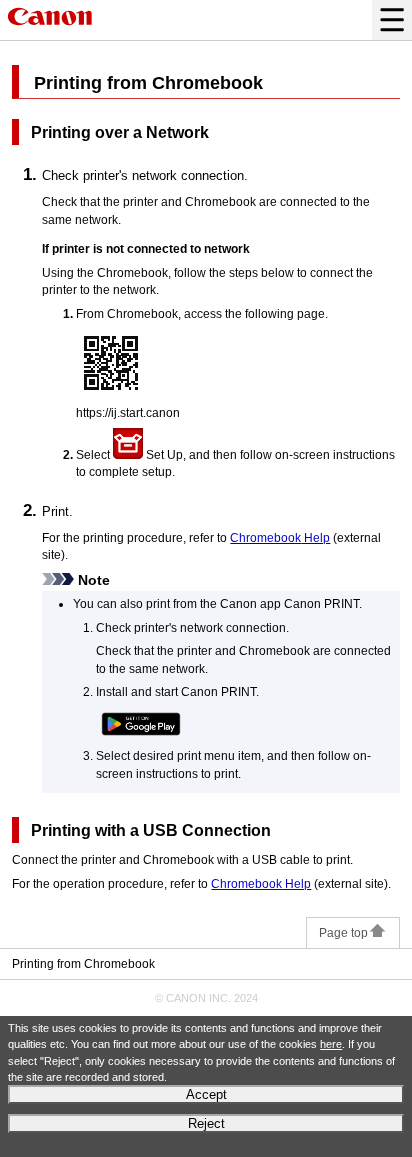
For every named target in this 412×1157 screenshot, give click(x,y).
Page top (343, 933)
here (331, 1044)
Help (280, 537)
